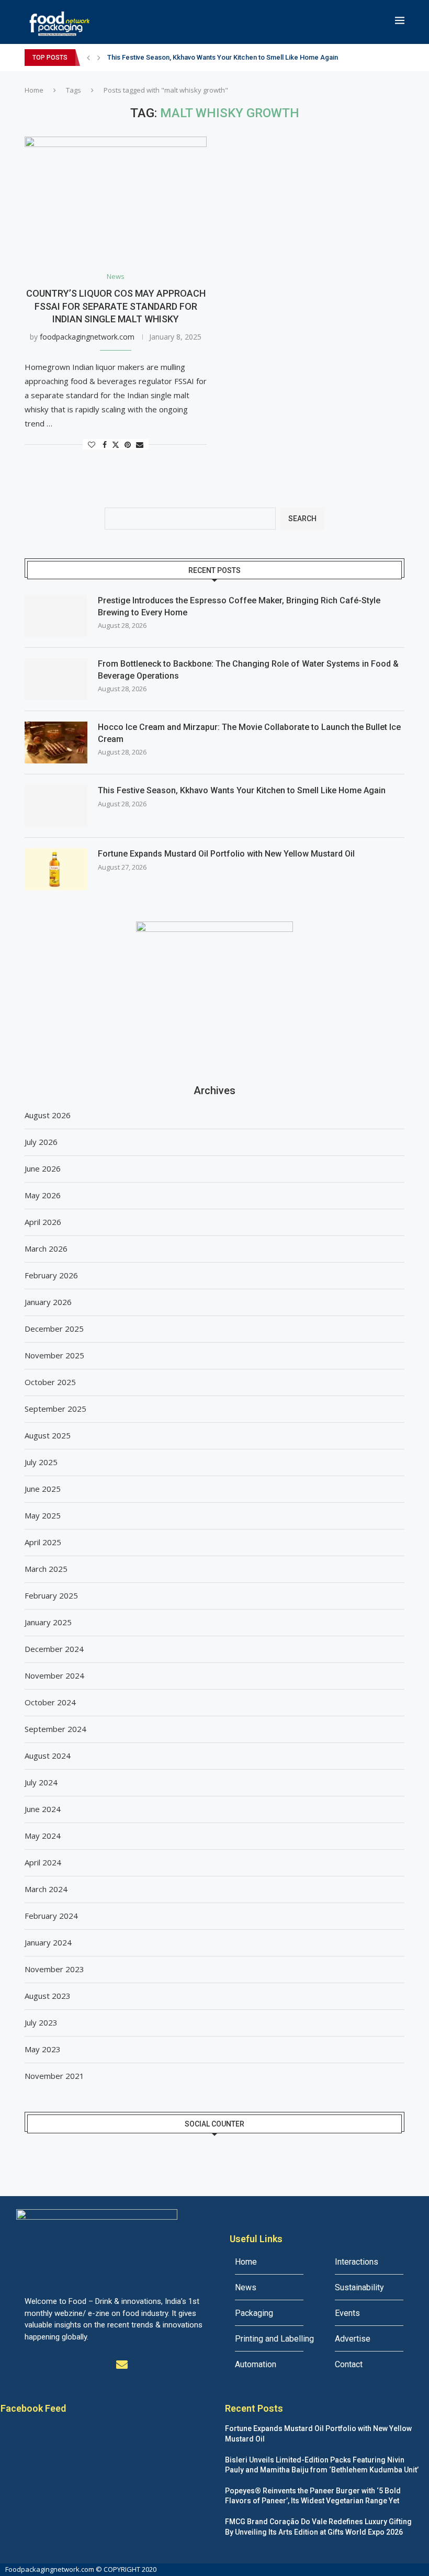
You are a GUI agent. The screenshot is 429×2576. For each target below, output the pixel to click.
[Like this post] (92, 445)
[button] (88, 58)
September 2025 (55, 1409)
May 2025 (43, 1515)
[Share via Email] (140, 445)
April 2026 (43, 1222)
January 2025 (48, 1622)
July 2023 (41, 2022)
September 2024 (55, 1729)
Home (34, 90)
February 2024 (51, 1916)
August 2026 (48, 1115)
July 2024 (41, 1782)
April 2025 (43, 1542)
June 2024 (43, 1809)
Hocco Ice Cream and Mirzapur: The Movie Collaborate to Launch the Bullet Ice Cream (249, 733)
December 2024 (54, 1649)
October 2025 (50, 1382)
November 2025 (54, 1355)
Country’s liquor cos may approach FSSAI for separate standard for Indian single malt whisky (116, 306)
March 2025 (46, 1569)
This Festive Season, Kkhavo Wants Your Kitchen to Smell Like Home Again (223, 57)
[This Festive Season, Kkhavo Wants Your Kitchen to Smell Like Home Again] (56, 806)
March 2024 (46, 1889)
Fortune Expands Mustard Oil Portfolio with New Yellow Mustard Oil (226, 854)
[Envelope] (122, 2365)
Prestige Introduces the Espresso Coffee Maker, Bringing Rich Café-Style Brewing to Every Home (239, 606)
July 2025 (41, 1462)
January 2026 (48, 1302)
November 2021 (54, 2076)
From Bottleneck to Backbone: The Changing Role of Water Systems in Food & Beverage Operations (248, 670)
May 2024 (43, 1836)
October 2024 (50, 1702)
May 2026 (43, 1195)
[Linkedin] (76, 2365)
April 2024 (43, 1862)
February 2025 (51, 1595)
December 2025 (54, 1329)
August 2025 (48, 1435)
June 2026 (43, 1168)
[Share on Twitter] (116, 445)
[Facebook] (30, 2365)
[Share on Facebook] (105, 445)
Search (302, 519)
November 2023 (54, 1969)
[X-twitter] (53, 2365)
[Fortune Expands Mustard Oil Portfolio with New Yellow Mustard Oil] (56, 869)
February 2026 (51, 1275)
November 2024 (54, 1675)
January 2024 (48, 1942)
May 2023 (43, 2049)
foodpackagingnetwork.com (87, 337)
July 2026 (41, 1142)
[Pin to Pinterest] (128, 445)
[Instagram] (99, 2365)
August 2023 (48, 1996)
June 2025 (43, 1489)
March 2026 (46, 1248)
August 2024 (48, 1756)
